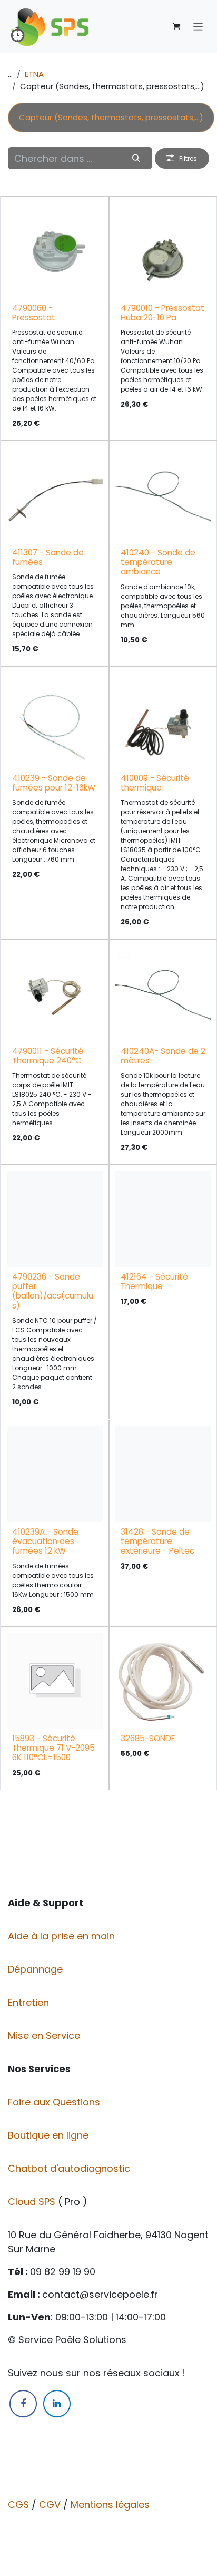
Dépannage (37, 1969)
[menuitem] (111, 118)
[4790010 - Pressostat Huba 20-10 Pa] (163, 250)
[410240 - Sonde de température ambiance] (163, 495)
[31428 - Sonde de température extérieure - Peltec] (163, 1474)
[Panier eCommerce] (176, 26)
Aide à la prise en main (61, 1936)
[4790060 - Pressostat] (55, 250)
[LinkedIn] (57, 2404)
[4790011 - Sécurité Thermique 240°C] (55, 993)
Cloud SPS (33, 2202)
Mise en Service (45, 2036)
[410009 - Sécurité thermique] (163, 720)
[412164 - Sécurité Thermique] (163, 1219)
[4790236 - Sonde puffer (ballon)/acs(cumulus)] (55, 1219)
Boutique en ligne (50, 2135)
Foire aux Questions (55, 2102)
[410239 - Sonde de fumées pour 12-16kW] (55, 720)
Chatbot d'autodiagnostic (70, 2168)
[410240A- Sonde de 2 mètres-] (163, 993)
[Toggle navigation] (198, 26)
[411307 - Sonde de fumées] (55, 495)
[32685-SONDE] (163, 1681)
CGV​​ (50, 2505)
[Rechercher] (136, 158)
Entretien (28, 2002)
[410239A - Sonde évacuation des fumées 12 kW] (55, 1474)
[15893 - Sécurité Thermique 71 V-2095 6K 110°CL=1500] (55, 1681)
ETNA (34, 74)
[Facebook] (23, 2404)
